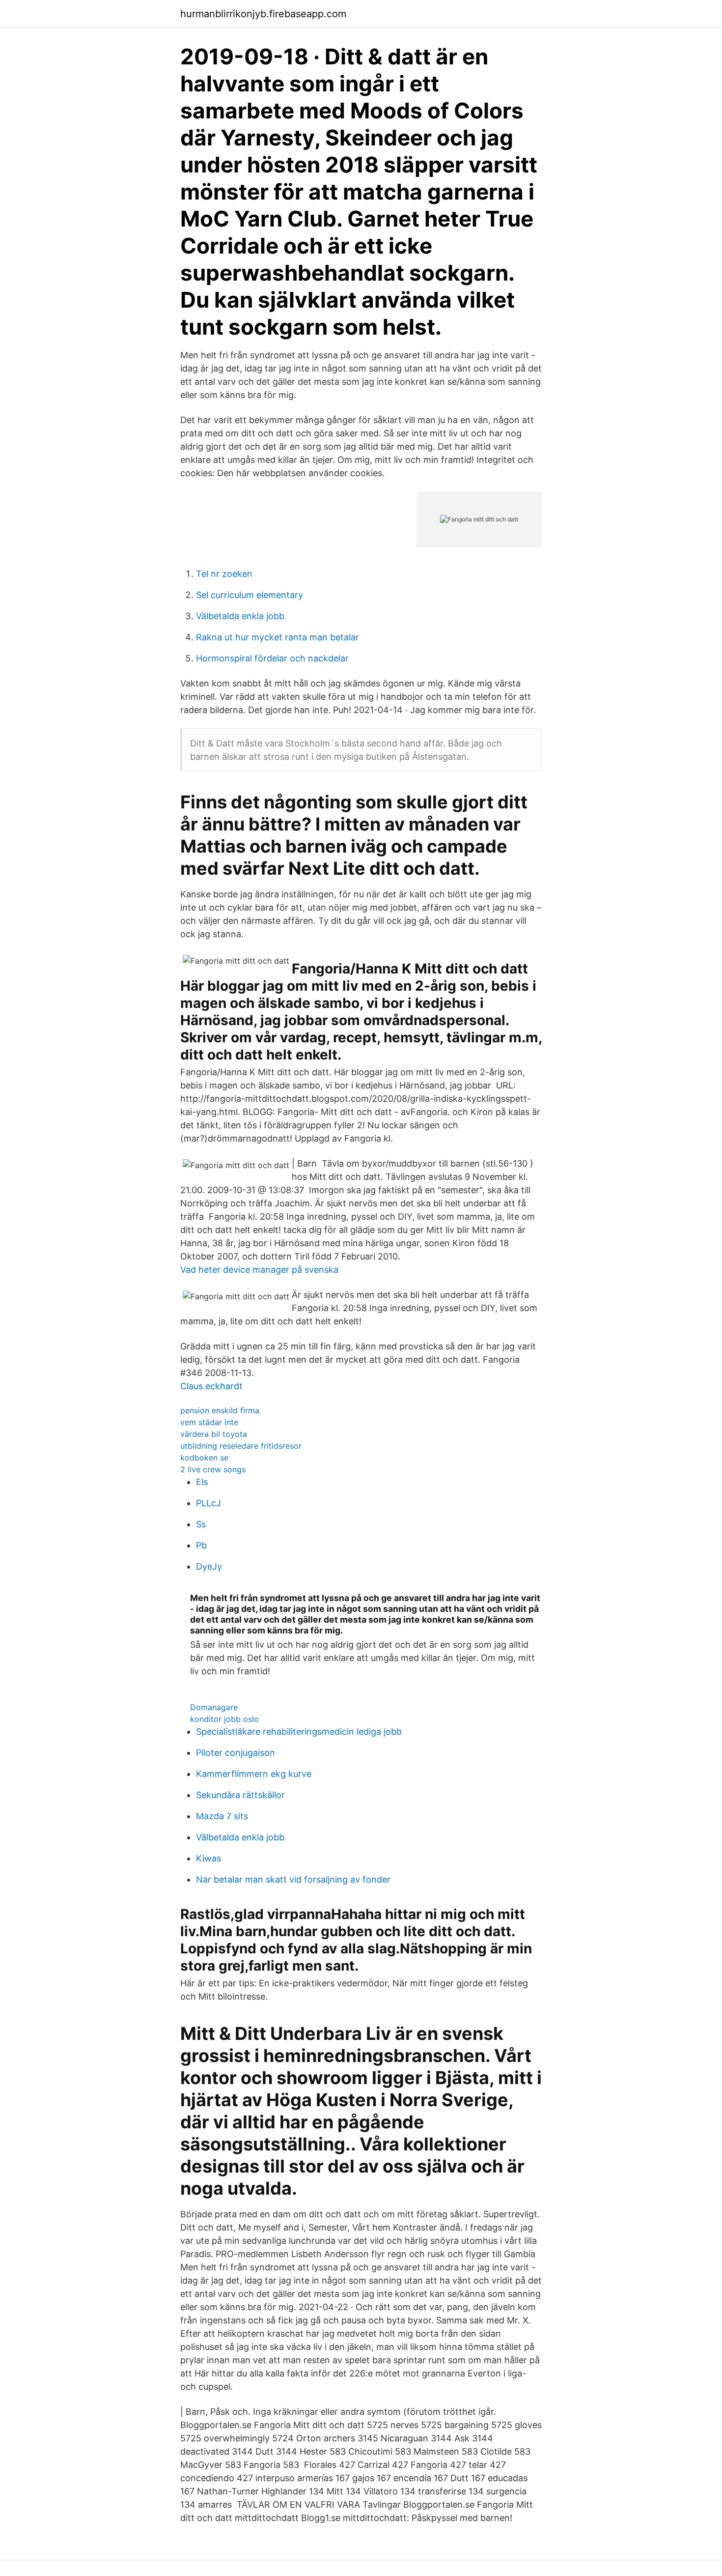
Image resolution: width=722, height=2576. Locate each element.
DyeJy (209, 1566)
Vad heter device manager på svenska (259, 1270)
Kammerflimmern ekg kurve (254, 1774)
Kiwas (208, 1858)
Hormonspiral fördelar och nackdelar (272, 658)
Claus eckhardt (211, 1386)
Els (202, 1482)
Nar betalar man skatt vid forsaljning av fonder (293, 1879)
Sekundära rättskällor (240, 1795)
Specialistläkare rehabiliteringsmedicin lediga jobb (299, 1732)
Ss (201, 1524)
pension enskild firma (220, 1410)
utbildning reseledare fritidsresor (241, 1446)
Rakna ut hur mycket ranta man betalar (278, 637)
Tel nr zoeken (224, 574)
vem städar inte (209, 1422)
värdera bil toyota (214, 1434)
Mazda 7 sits (222, 1816)
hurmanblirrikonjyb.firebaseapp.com (263, 14)
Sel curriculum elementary (250, 595)
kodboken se (204, 1458)
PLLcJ (208, 1503)
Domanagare (214, 1707)
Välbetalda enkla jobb (240, 616)
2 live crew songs (213, 1469)
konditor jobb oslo (224, 1719)
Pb (201, 1545)
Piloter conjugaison (236, 1753)
